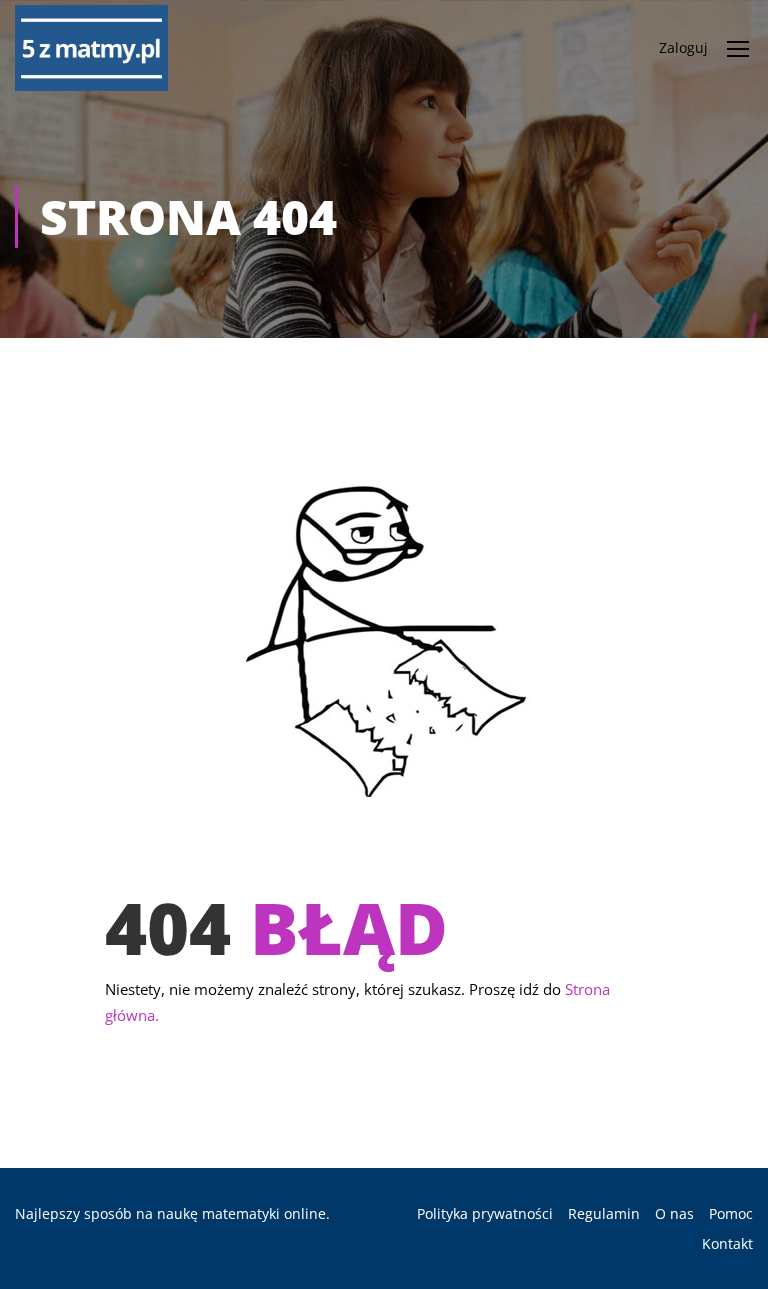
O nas (674, 1213)
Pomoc (731, 1213)
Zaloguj (683, 47)
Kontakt (727, 1243)
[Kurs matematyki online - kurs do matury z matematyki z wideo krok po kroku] (91, 48)
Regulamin (604, 1213)
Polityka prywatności (485, 1213)
